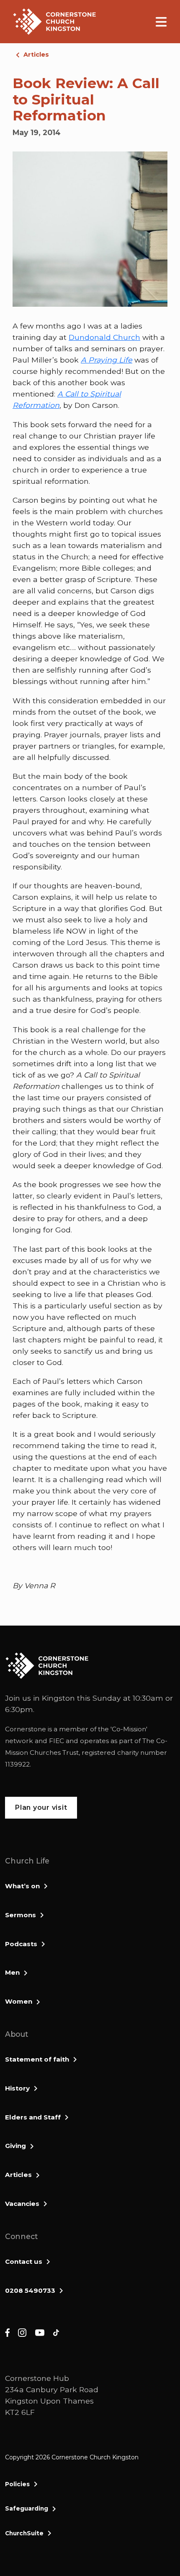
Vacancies (22, 2204)
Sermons (21, 1915)
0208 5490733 (30, 2290)
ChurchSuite (24, 2533)
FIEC (57, 1741)
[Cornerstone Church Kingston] (54, 22)
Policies (17, 2484)
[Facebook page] (7, 2332)
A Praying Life (107, 360)
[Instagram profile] (22, 2332)
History (17, 2088)
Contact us (24, 2262)
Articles (36, 55)
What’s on (22, 1886)
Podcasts (21, 1944)
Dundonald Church (104, 337)
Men (12, 1972)
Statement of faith (37, 2059)
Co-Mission (129, 1729)
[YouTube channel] (40, 2332)
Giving (15, 2146)
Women (19, 2001)
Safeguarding (27, 2508)
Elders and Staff (33, 2117)
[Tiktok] (56, 2332)
